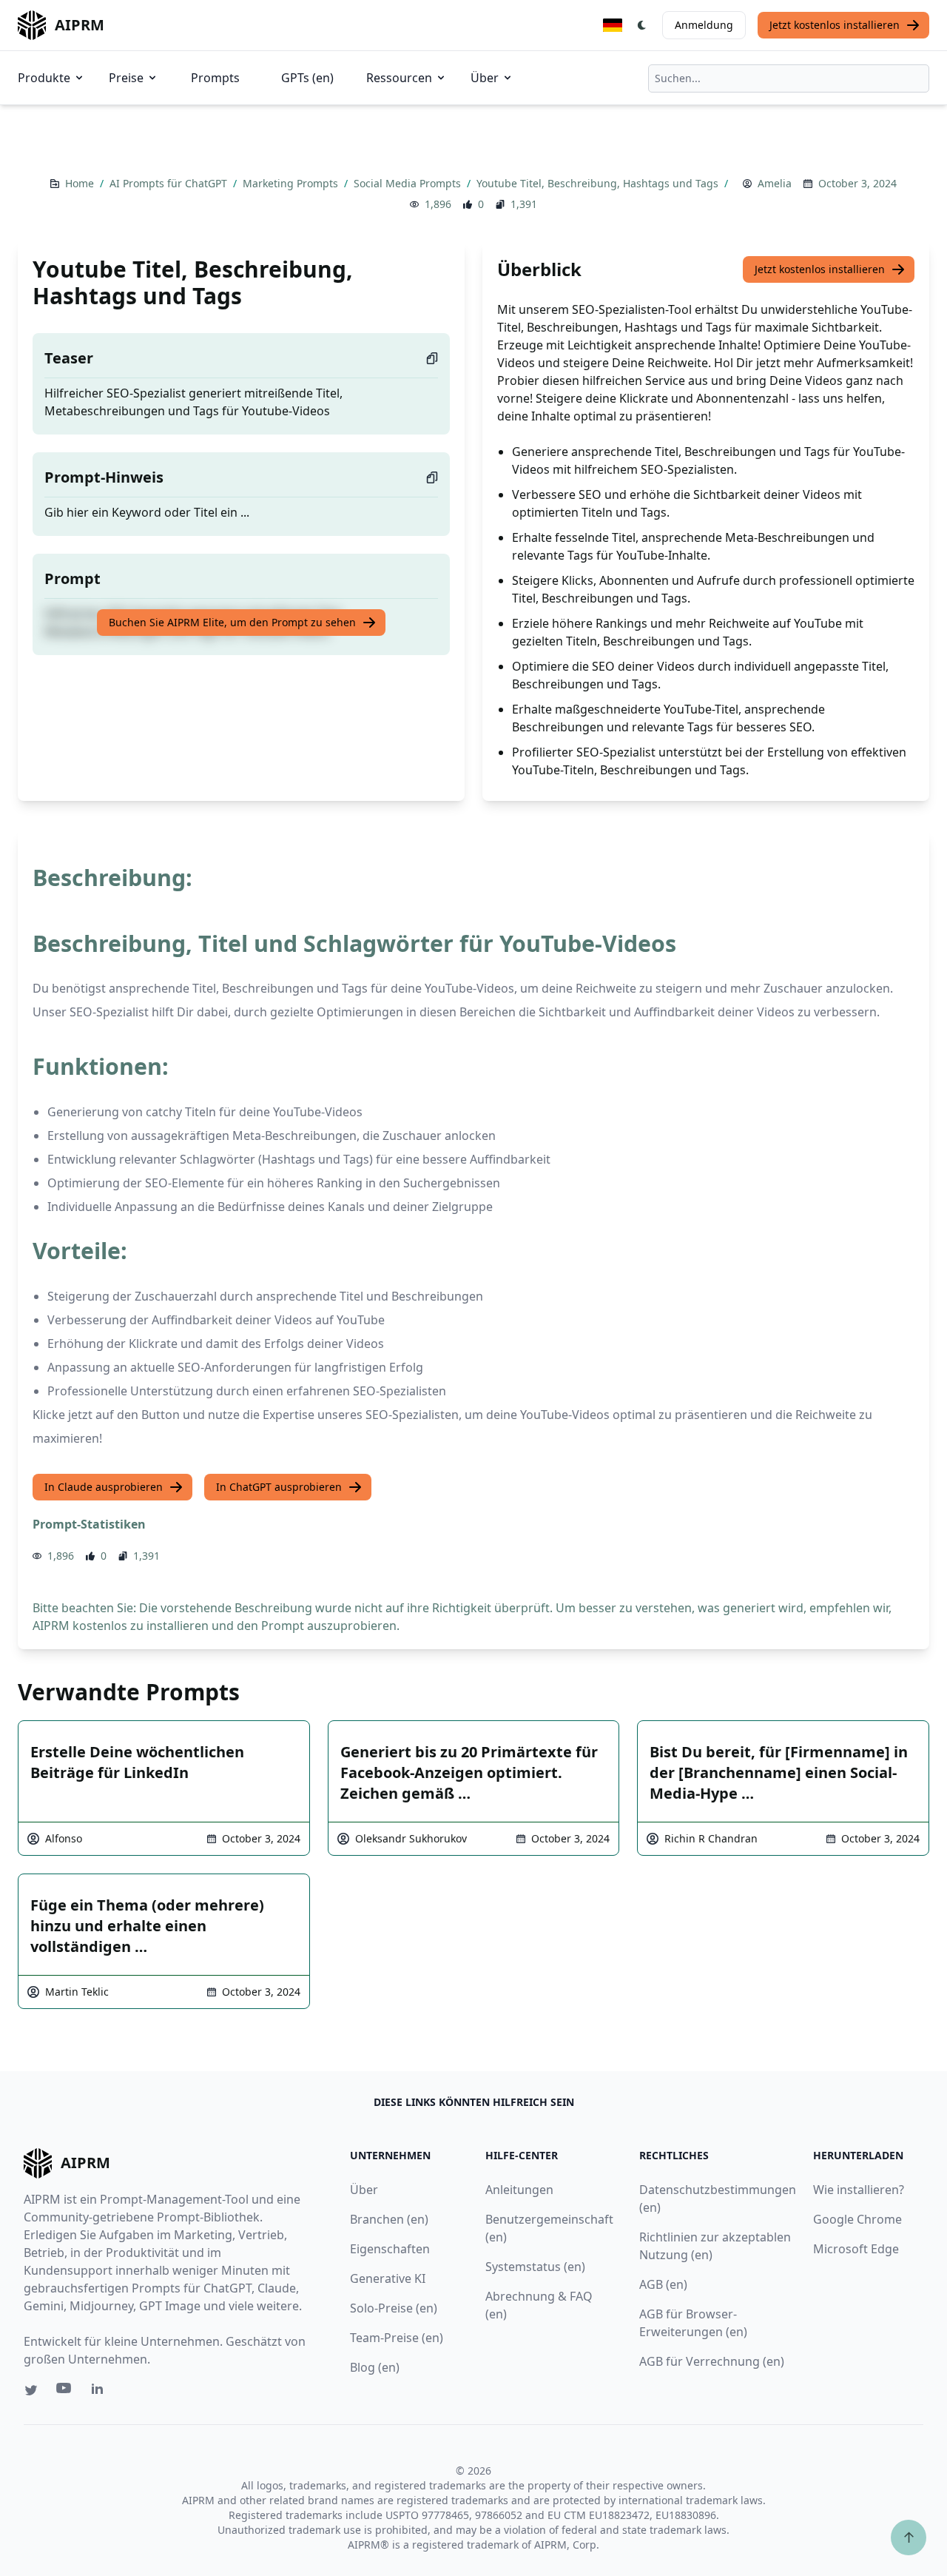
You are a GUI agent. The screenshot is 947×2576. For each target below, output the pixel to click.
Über (485, 78)
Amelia (775, 183)
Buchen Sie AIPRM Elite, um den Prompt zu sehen (232, 622)
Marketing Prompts (292, 183)
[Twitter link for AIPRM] (31, 2390)
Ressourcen (399, 78)
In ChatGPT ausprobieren (279, 1487)
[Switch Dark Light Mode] (642, 25)
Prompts (215, 78)
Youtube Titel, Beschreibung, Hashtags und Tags (599, 183)
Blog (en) (375, 2367)
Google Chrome (857, 2219)
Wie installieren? (859, 2190)
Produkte (44, 78)
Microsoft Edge (856, 2249)
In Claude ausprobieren (104, 1487)
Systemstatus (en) (535, 2267)
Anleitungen (519, 2190)
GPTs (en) (307, 78)
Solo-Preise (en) (394, 2308)
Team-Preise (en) (397, 2338)
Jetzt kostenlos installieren (835, 25)
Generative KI (388, 2278)
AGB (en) (663, 2284)
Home (81, 183)
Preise (126, 78)
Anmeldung (704, 25)
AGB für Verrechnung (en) (712, 2361)
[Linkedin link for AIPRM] (101, 2392)
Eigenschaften (390, 2249)
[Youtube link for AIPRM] (65, 2392)
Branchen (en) (389, 2219)
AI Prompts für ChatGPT (170, 183)
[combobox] (789, 78)
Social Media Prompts (409, 183)
